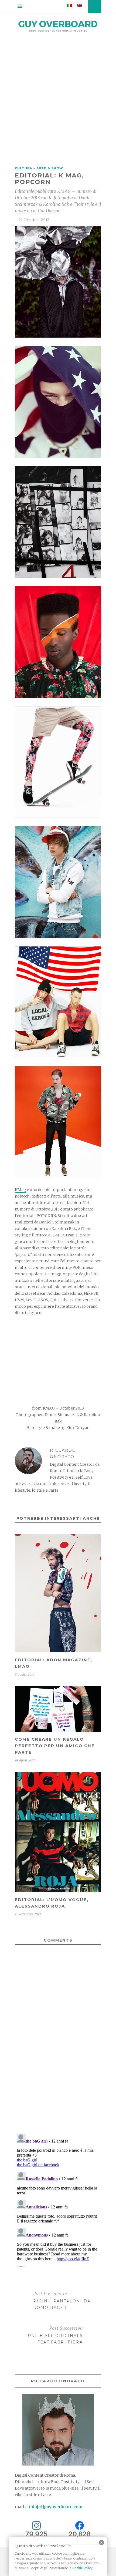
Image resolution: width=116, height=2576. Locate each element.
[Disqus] (58, 2050)
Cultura (23, 168)
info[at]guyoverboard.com (56, 2507)
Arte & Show (50, 168)
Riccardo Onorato (63, 1454)
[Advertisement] (58, 101)
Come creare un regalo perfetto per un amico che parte (55, 1746)
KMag (21, 1190)
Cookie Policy (82, 2568)
